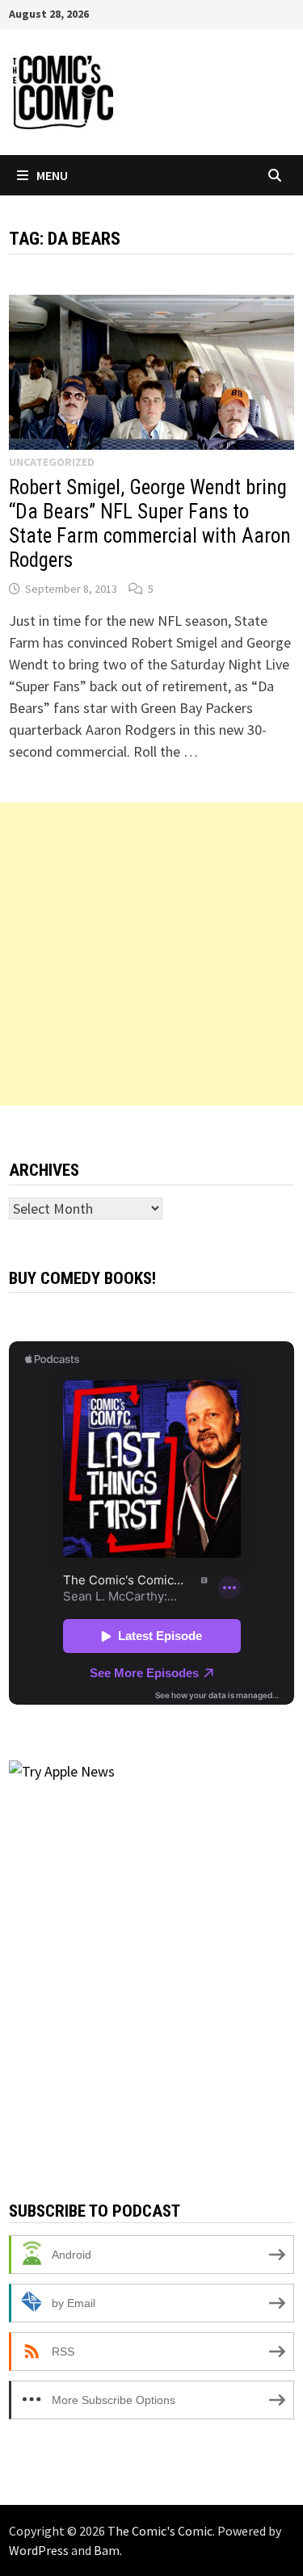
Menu (52, 175)
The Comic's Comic (160, 2531)
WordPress (39, 2550)
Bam (107, 2550)
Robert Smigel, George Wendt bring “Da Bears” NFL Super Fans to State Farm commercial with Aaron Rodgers (150, 524)
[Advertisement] (151, 954)
